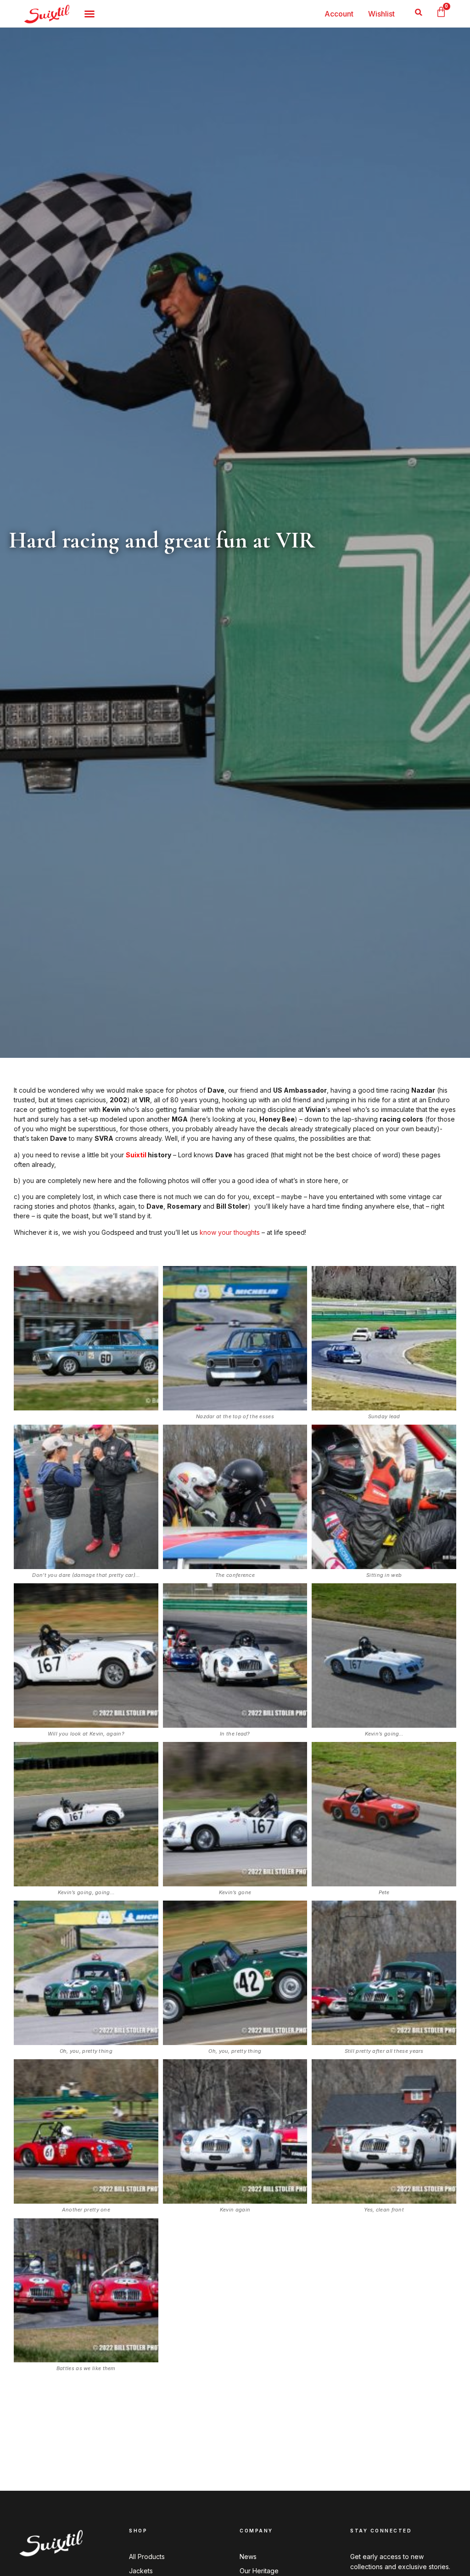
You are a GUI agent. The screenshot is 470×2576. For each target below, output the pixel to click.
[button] (419, 12)
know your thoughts (230, 1232)
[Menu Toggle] (90, 14)
